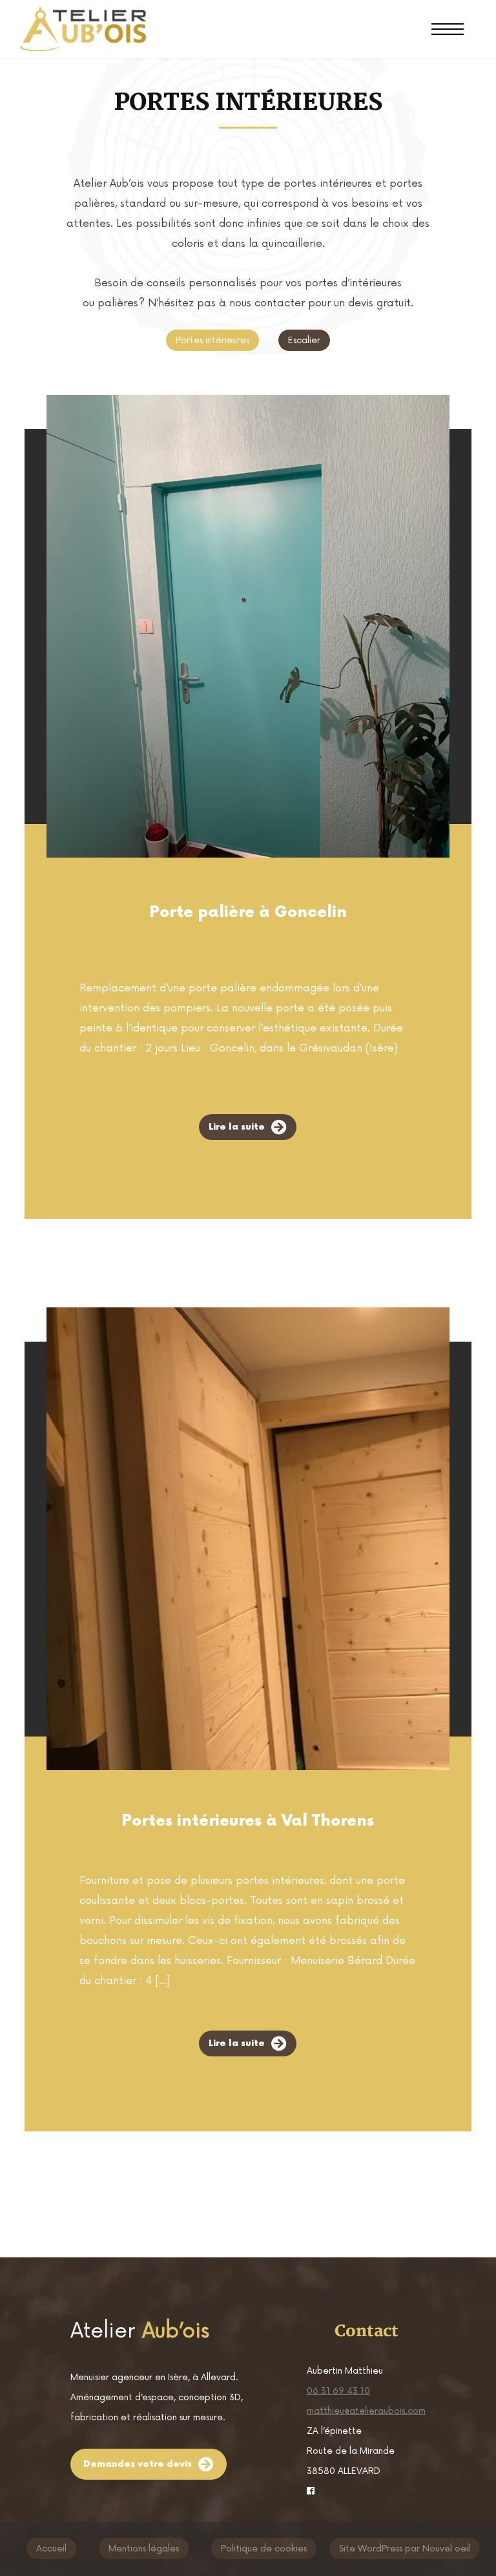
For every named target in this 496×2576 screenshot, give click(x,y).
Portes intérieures (212, 340)
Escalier (304, 340)
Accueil (51, 2549)
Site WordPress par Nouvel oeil (405, 2549)
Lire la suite (237, 1127)
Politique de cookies (264, 2549)
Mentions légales (144, 2549)
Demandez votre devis (138, 2464)
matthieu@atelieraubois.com (366, 2411)
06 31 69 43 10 (338, 2391)
